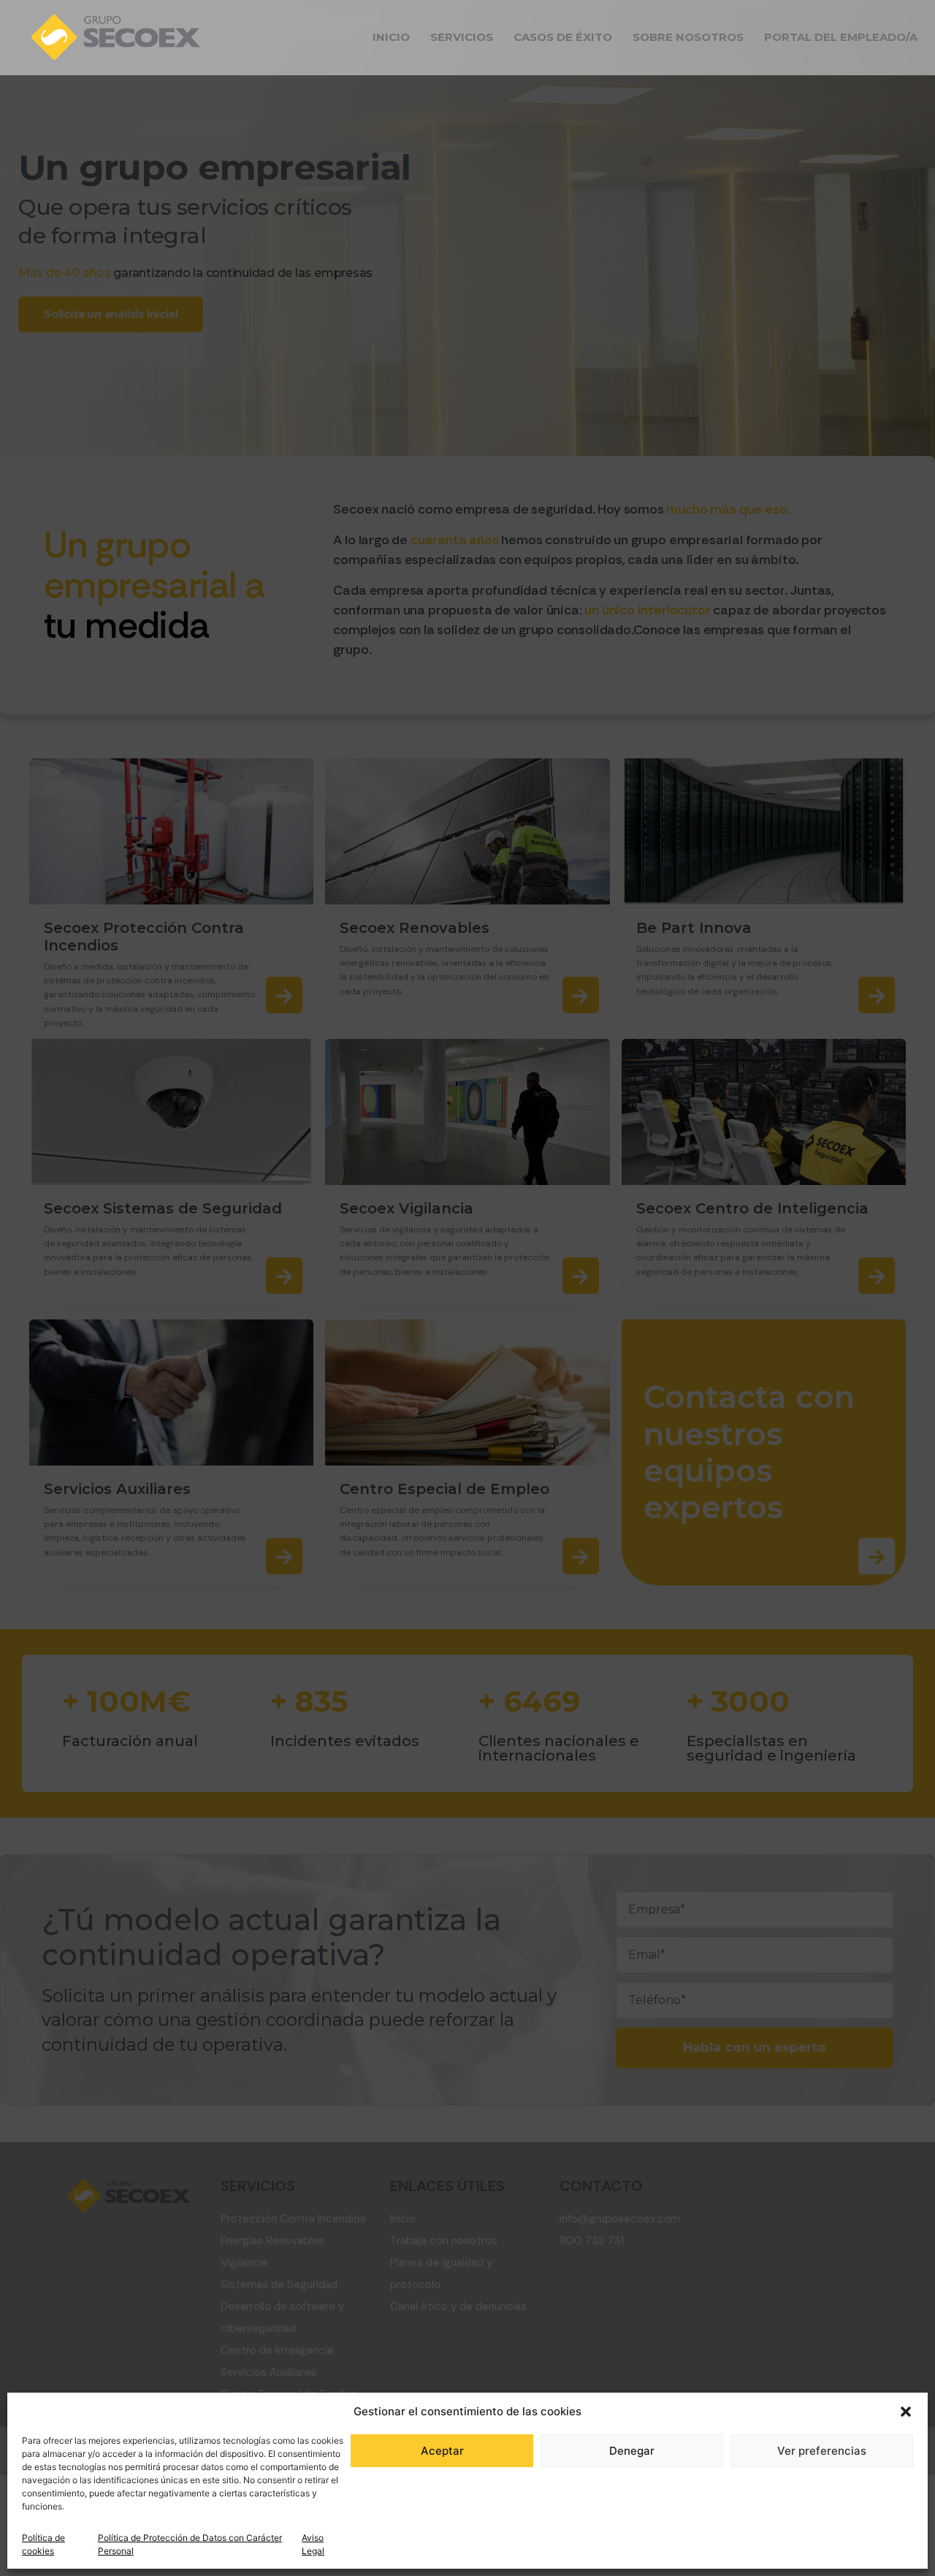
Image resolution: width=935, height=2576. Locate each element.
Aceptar (442, 2451)
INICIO (391, 37)
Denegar (632, 2451)
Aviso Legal (313, 2544)
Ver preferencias (822, 2451)
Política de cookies (43, 2544)
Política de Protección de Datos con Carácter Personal (190, 2544)
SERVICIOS (462, 37)
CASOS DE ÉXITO (563, 37)
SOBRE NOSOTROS (688, 37)
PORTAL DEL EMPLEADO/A (841, 37)
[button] (906, 2412)
